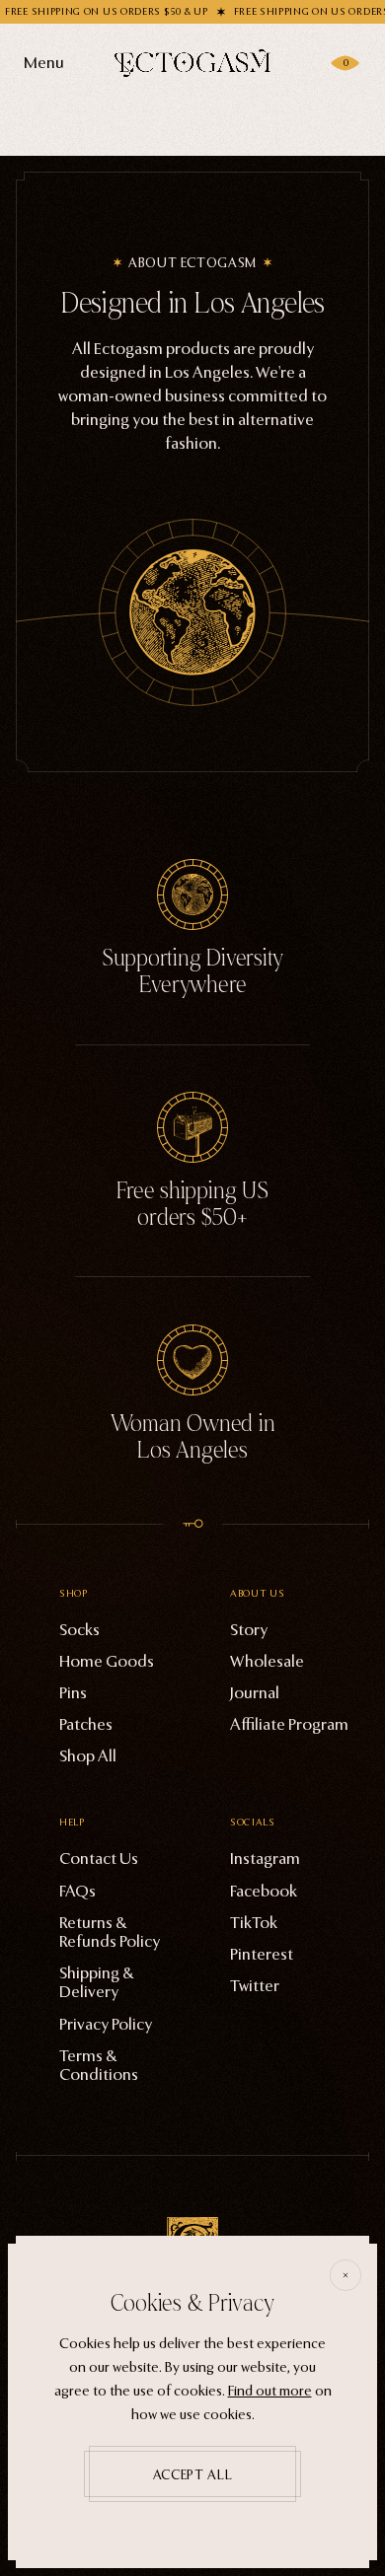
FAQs (77, 1891)
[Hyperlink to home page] (192, 63)
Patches (86, 1724)
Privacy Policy (106, 2024)
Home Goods (107, 1661)
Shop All (88, 1756)
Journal (255, 1693)
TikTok (254, 1923)
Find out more (270, 2391)
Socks (79, 1630)
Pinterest (262, 1954)
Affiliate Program (289, 1724)
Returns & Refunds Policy (110, 1932)
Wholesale (267, 1661)
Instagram (265, 1859)
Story (249, 1630)
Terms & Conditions (99, 2065)
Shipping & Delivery (96, 1982)
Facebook (264, 1891)
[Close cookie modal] (346, 2275)
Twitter (255, 1986)
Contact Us (99, 1859)
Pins (73, 1693)
